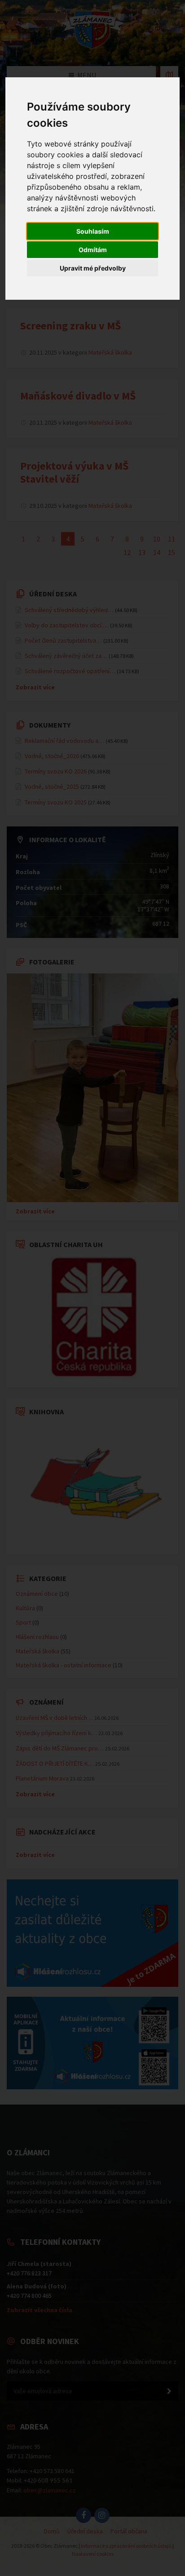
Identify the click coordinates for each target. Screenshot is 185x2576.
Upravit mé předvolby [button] (93, 268)
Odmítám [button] (93, 250)
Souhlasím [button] (93, 231)
